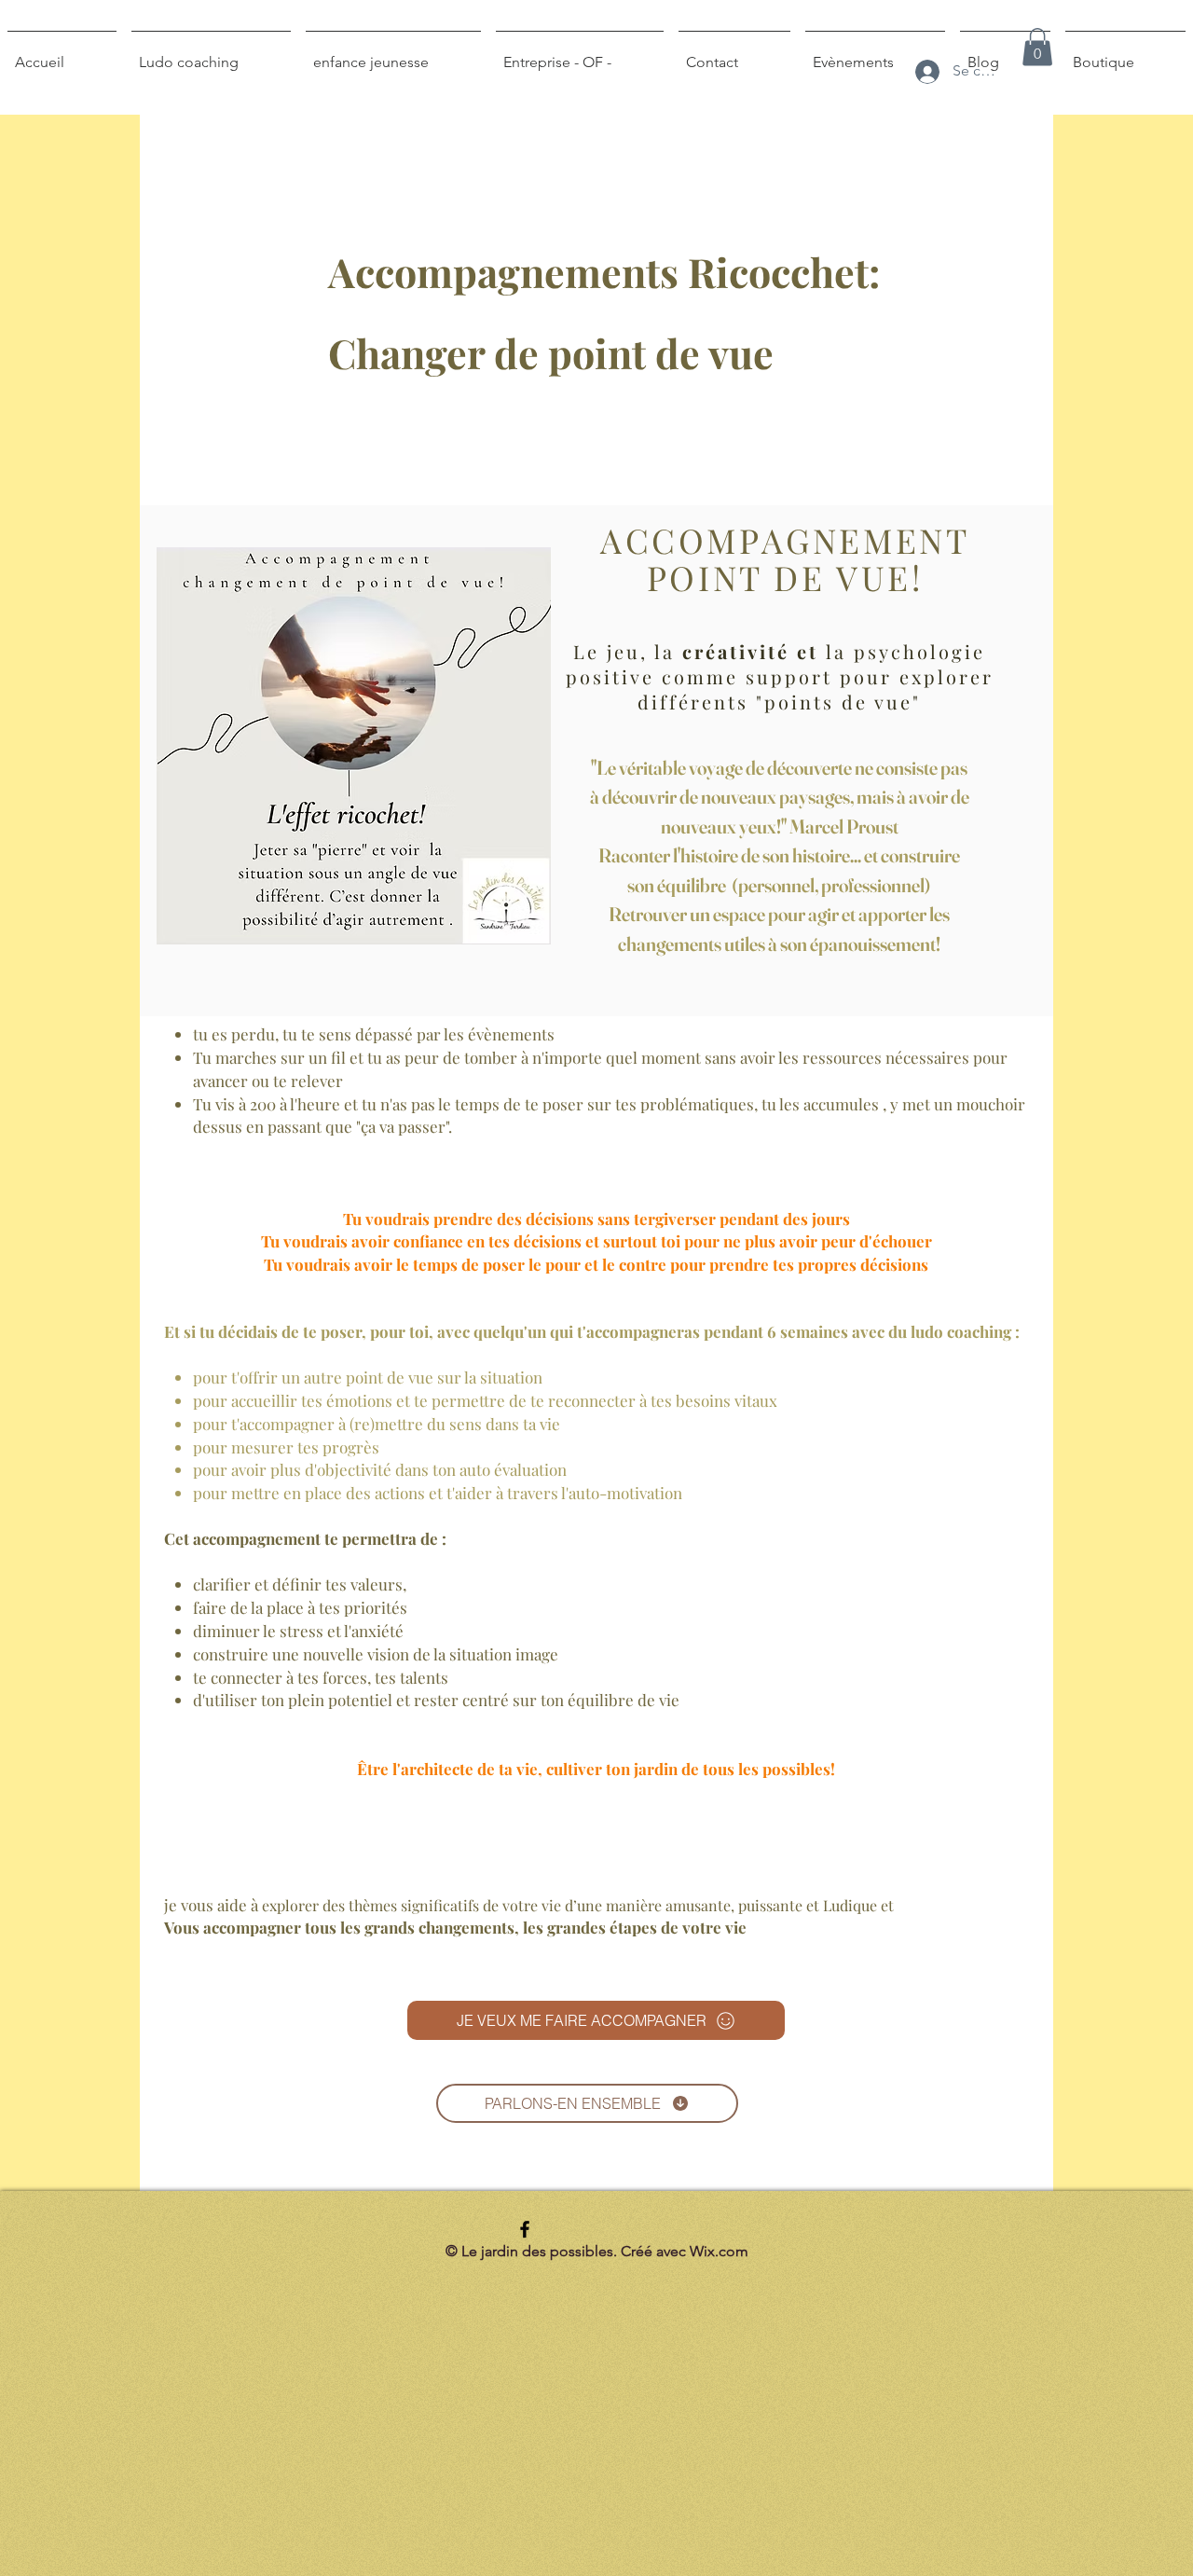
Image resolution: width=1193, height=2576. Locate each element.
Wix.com (719, 2251)
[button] (1037, 47)
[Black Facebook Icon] (525, 2229)
